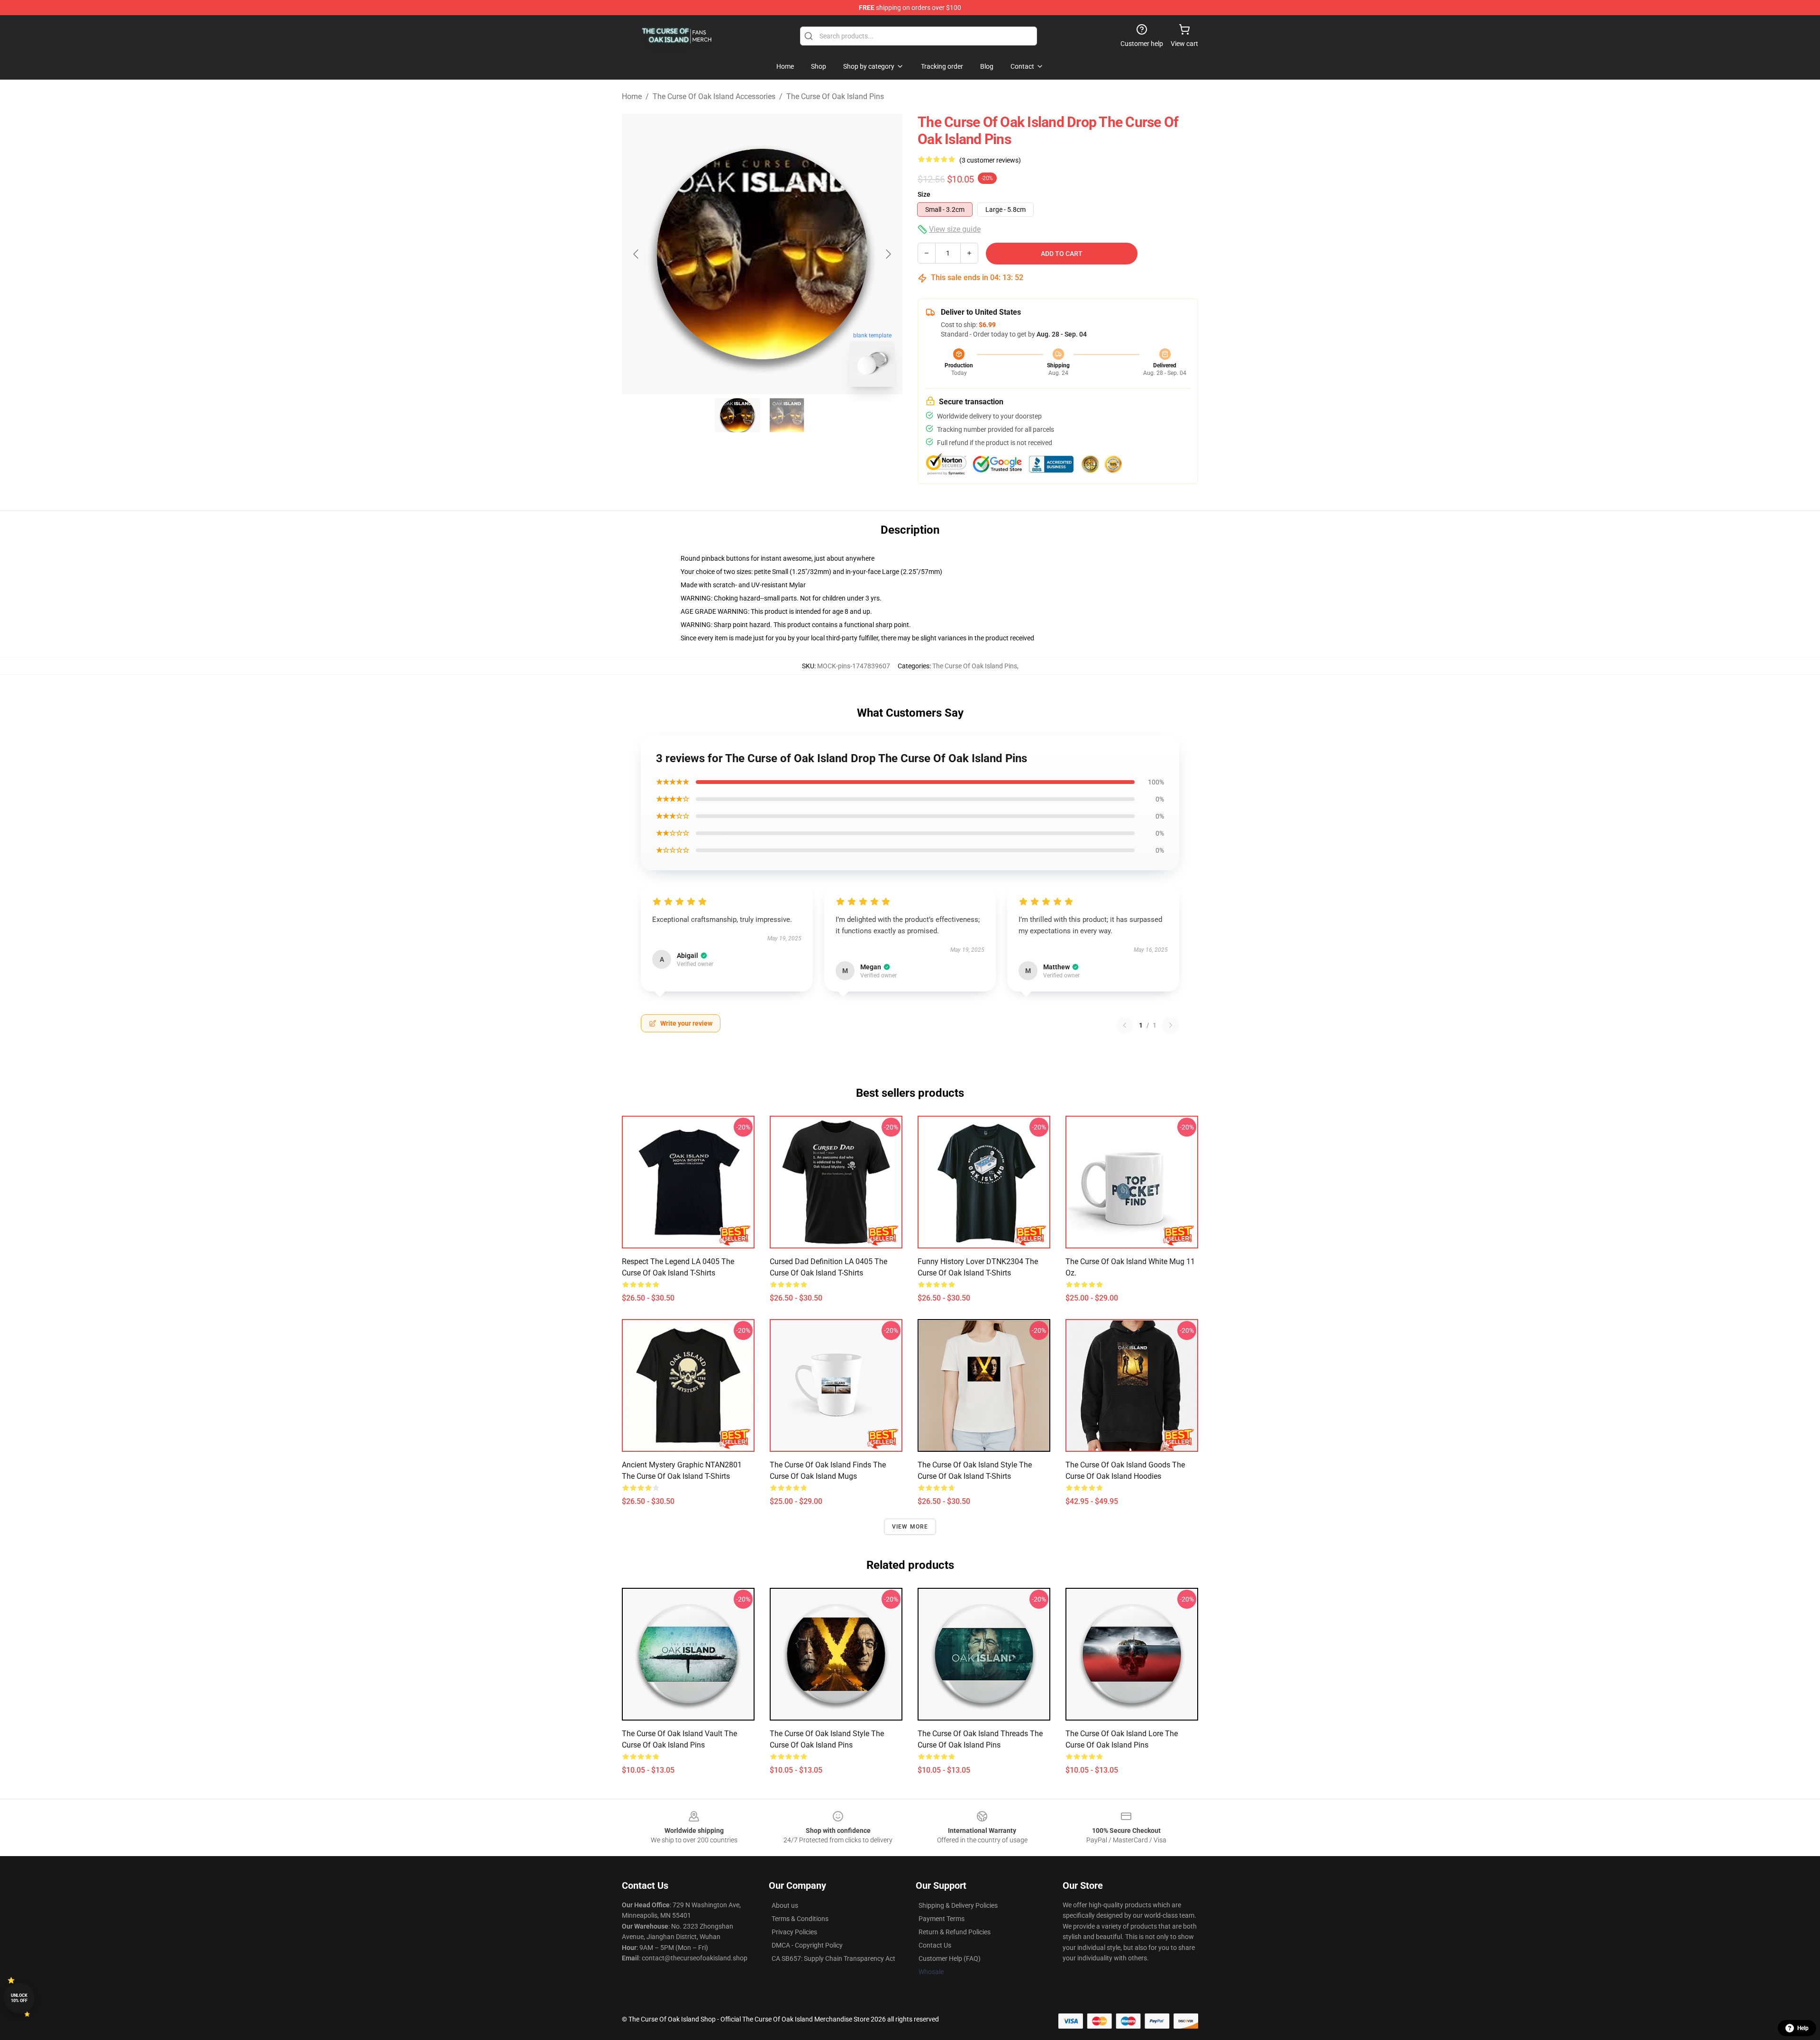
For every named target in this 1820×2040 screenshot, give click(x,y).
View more (910, 1527)
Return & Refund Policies (955, 1932)
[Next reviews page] (1171, 1025)
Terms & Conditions (800, 1919)
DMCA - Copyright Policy (807, 1945)
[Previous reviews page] (1125, 1025)
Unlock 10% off (19, 1998)
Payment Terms (942, 1919)
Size (924, 194)
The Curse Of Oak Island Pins (835, 96)
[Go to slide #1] (737, 415)
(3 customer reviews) (990, 160)
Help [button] (1803, 2028)
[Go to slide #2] (787, 415)
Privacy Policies (794, 1932)
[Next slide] (888, 254)
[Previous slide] (637, 254)
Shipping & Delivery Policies (958, 1905)
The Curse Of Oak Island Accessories (714, 96)
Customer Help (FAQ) (950, 1958)
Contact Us (935, 1945)
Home (632, 96)
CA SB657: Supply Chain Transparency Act (833, 1958)
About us (785, 1905)
